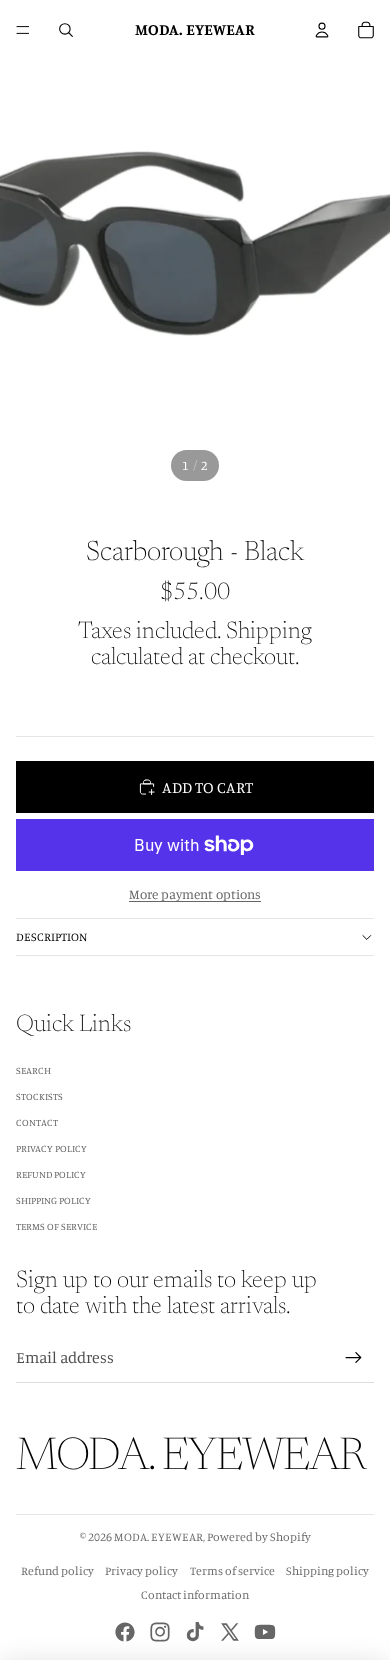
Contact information (195, 1594)
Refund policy (57, 1570)
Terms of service (232, 1570)
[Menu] (23, 30)
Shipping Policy (53, 1200)
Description (51, 936)
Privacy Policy (51, 1148)
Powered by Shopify (259, 1536)
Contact (37, 1122)
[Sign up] (354, 1358)
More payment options (195, 894)
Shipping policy (327, 1570)
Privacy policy (141, 1570)
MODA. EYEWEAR (158, 1536)
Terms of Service (56, 1226)
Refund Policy (51, 1174)
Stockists (39, 1096)
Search (33, 1070)
